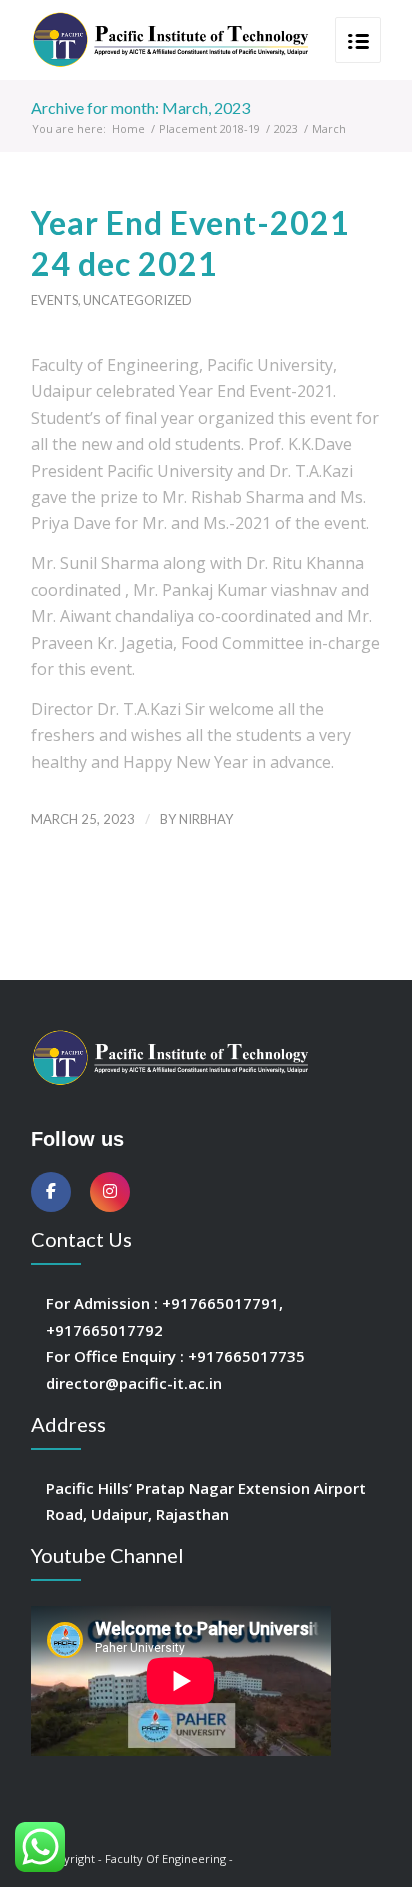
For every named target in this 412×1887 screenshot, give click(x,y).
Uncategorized (137, 300)
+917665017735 (246, 1356)
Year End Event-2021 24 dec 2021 (190, 243)
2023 (286, 128)
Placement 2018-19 (209, 128)
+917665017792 (104, 1330)
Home (128, 128)
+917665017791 (220, 1303)
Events (54, 300)
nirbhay (206, 819)
